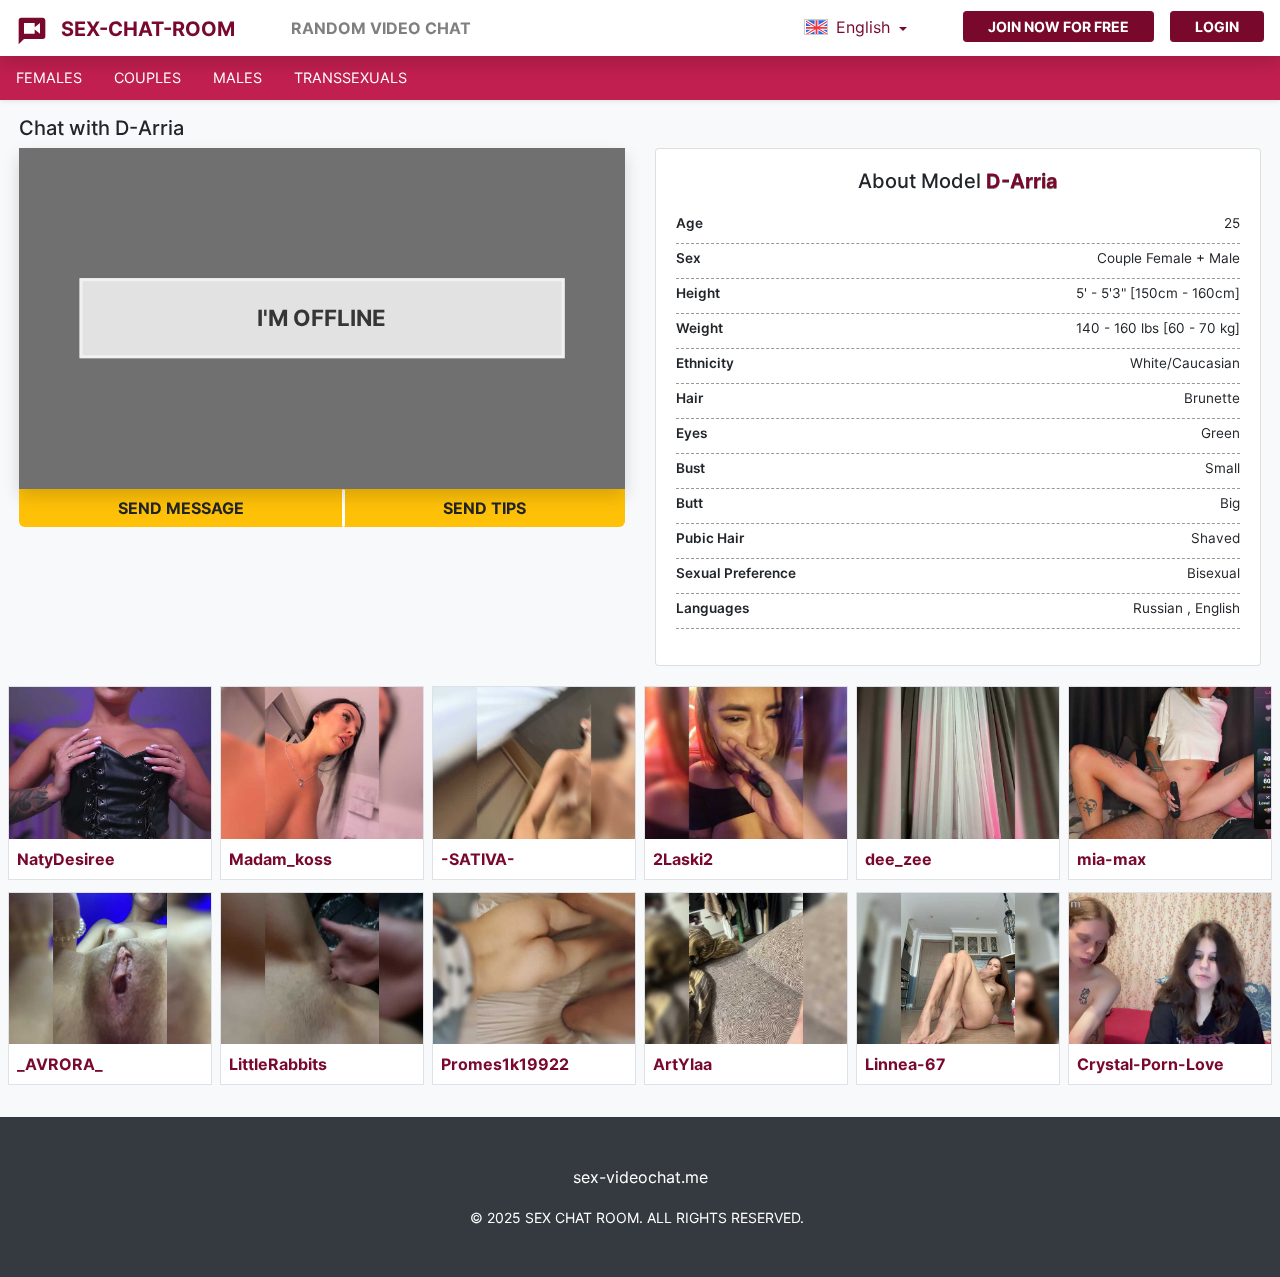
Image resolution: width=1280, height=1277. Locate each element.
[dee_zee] (958, 763)
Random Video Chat (381, 28)
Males (237, 77)
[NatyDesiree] (110, 763)
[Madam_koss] (322, 763)
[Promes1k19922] (534, 969)
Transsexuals (350, 77)
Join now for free (1058, 26)
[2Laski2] (746, 763)
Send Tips (484, 508)
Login (1217, 26)
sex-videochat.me (640, 1177)
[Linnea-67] (958, 969)
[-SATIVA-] (534, 763)
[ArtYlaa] (746, 969)
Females (49, 77)
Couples (147, 77)
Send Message (181, 508)
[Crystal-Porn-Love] (1170, 969)
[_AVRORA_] (110, 969)
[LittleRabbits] (322, 969)
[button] (855, 28)
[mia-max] (1170, 763)
